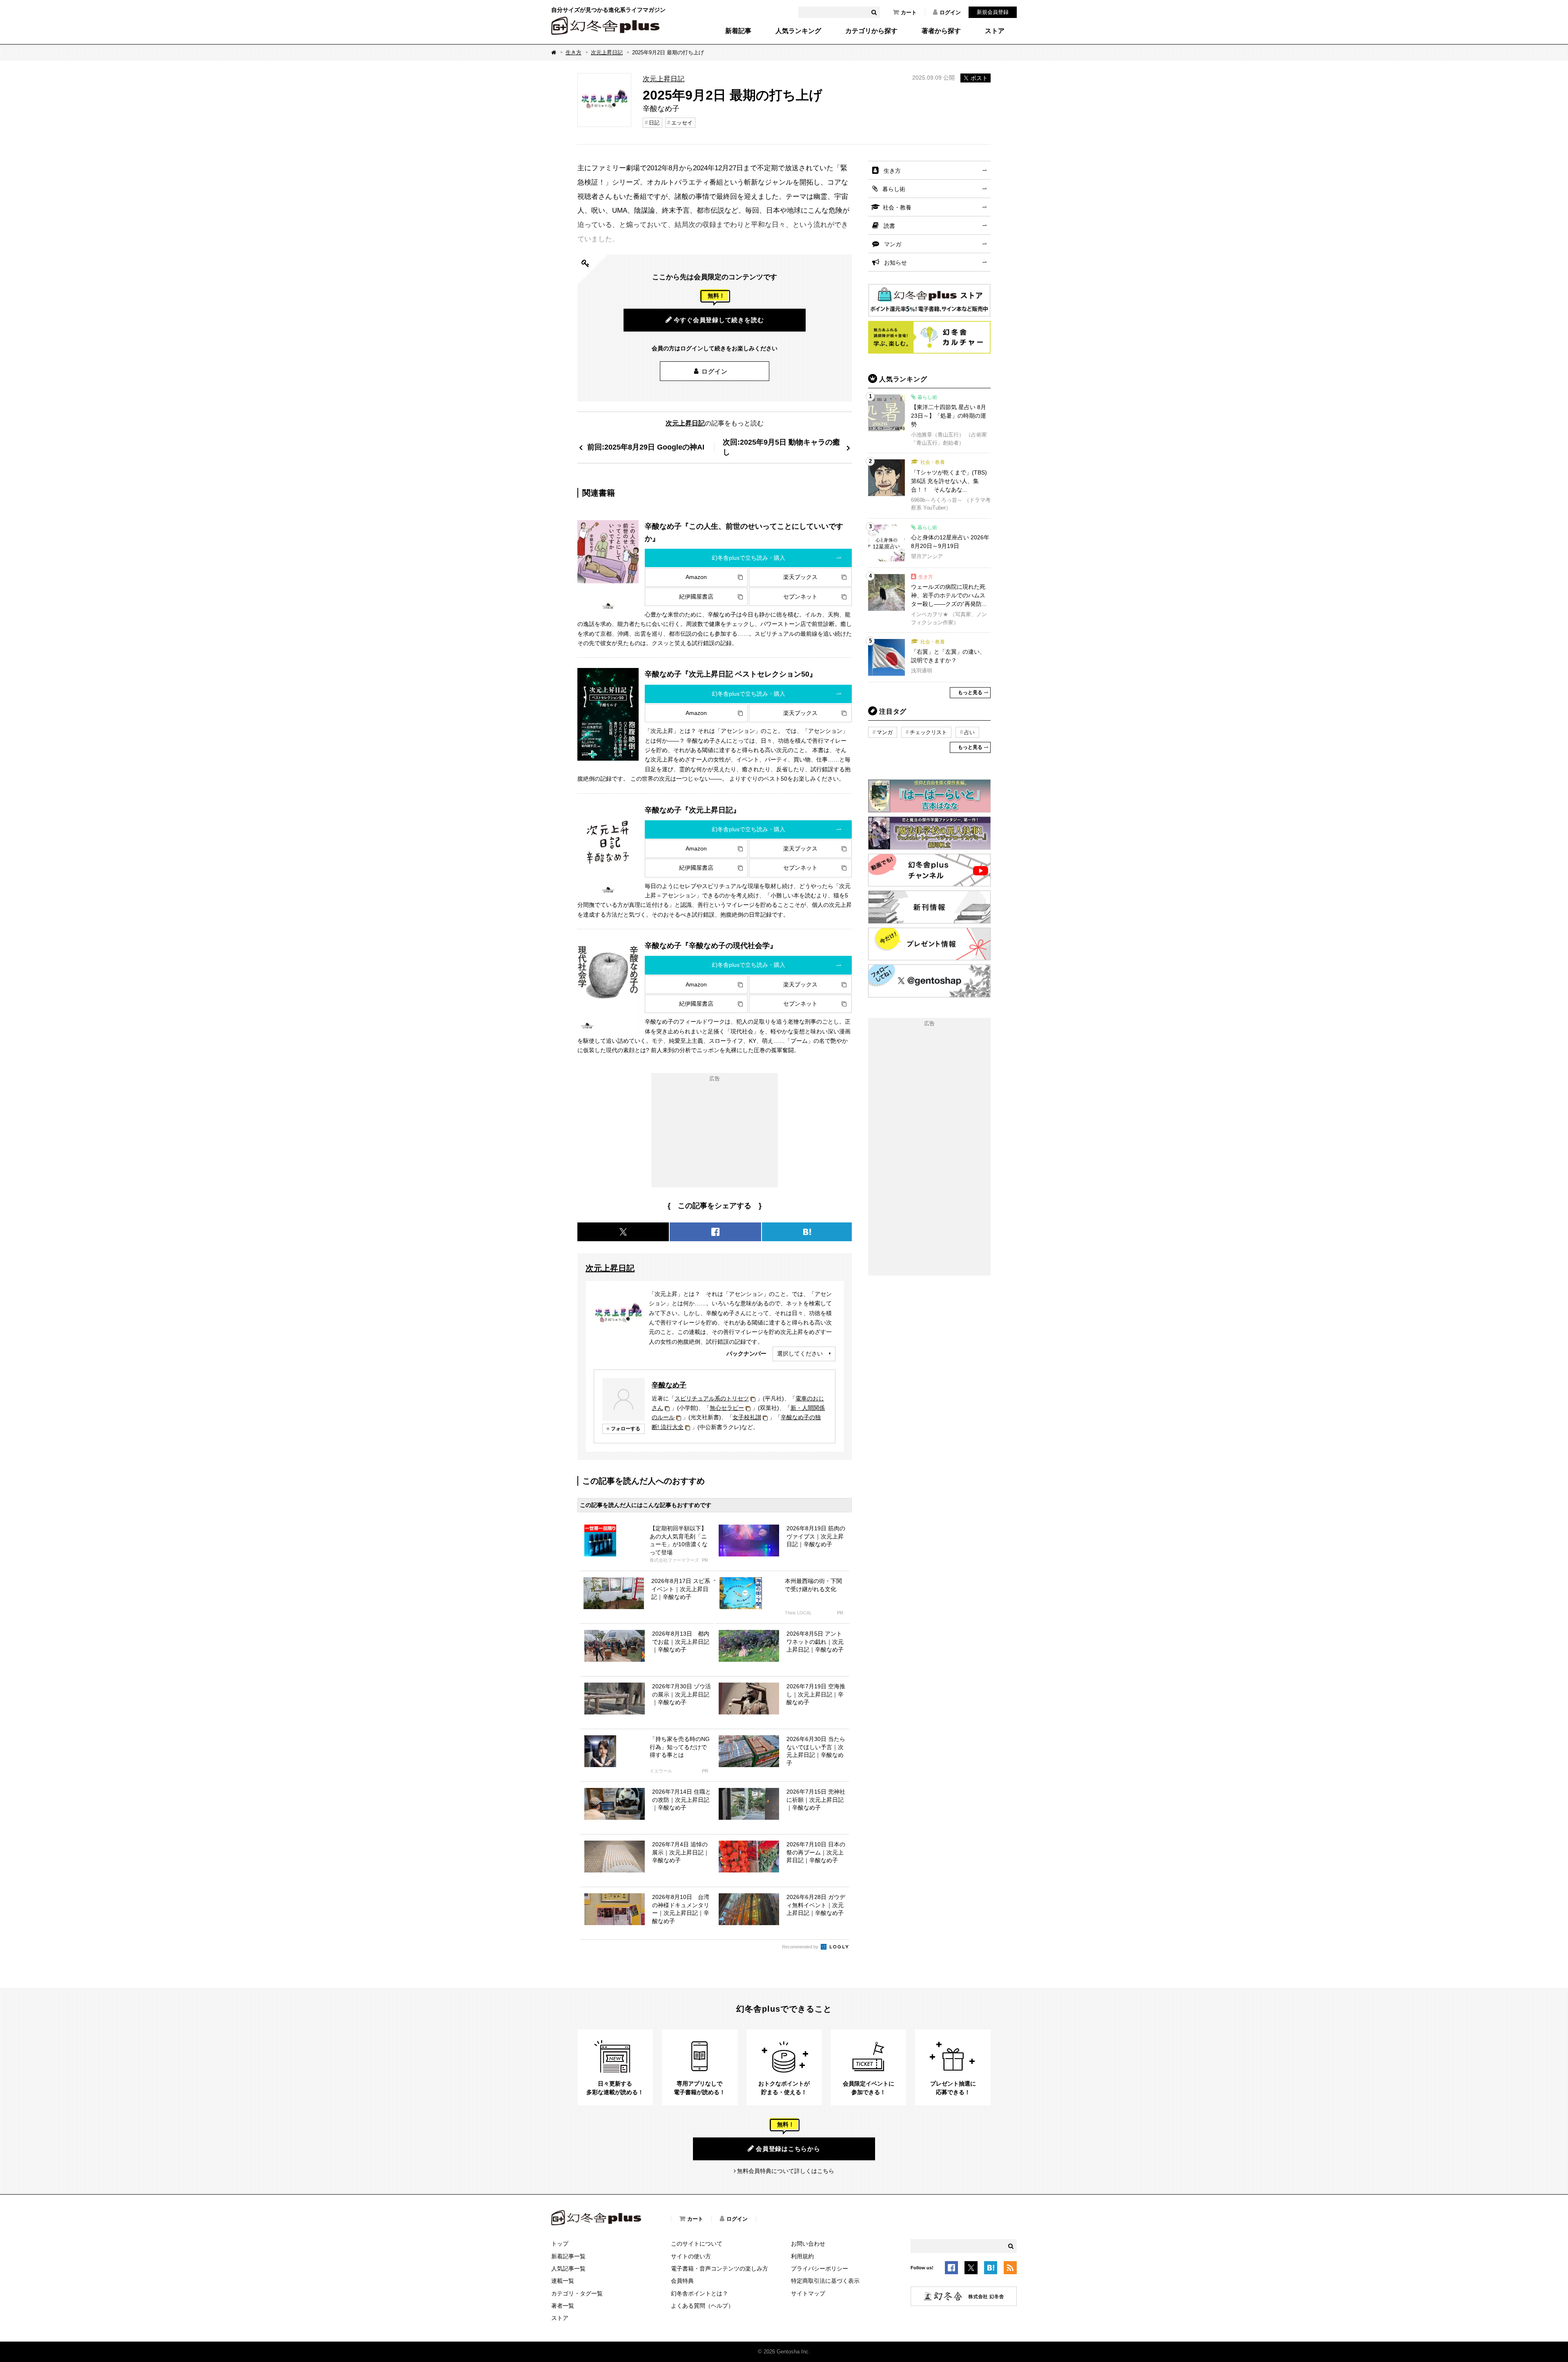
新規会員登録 (993, 12)
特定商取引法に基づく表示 (825, 2281)
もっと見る (970, 692)
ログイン (950, 12)
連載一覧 (563, 2281)
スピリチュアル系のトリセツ (712, 1398)
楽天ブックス (800, 577)
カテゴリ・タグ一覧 (577, 2293)
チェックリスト (928, 732)
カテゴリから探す (871, 31)
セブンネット (800, 597)
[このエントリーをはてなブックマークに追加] (991, 2269)
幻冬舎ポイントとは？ (699, 2293)
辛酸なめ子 (669, 1385)
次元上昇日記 (607, 52)
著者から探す (941, 31)
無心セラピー (727, 1408)
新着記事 (738, 31)
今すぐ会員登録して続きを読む (719, 320)
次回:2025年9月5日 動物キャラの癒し (781, 447)
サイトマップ (808, 2293)
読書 (889, 226)
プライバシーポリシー (820, 2268)
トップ (560, 2244)
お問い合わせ (808, 2244)
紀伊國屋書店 (696, 597)
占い (969, 732)
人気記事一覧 (568, 2268)
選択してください (800, 1354)
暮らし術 (894, 189)
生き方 (574, 52)
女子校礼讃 (747, 1417)
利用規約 (802, 2256)
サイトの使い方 (691, 2256)
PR (705, 1560)
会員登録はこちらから (788, 2149)
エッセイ (682, 123)
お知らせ (895, 263)
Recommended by (801, 1947)
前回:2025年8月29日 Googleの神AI (646, 447)
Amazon (696, 577)
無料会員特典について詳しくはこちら (786, 2171)
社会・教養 (897, 207)
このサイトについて (697, 2244)
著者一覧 (563, 2306)
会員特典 (682, 2281)
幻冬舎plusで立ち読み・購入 (748, 558)
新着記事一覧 (568, 2256)
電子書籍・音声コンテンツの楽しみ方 (719, 2268)
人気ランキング (798, 31)
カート (909, 12)
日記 (654, 123)
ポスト (979, 78)
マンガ (893, 244)
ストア (995, 31)
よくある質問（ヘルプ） (702, 2306)
